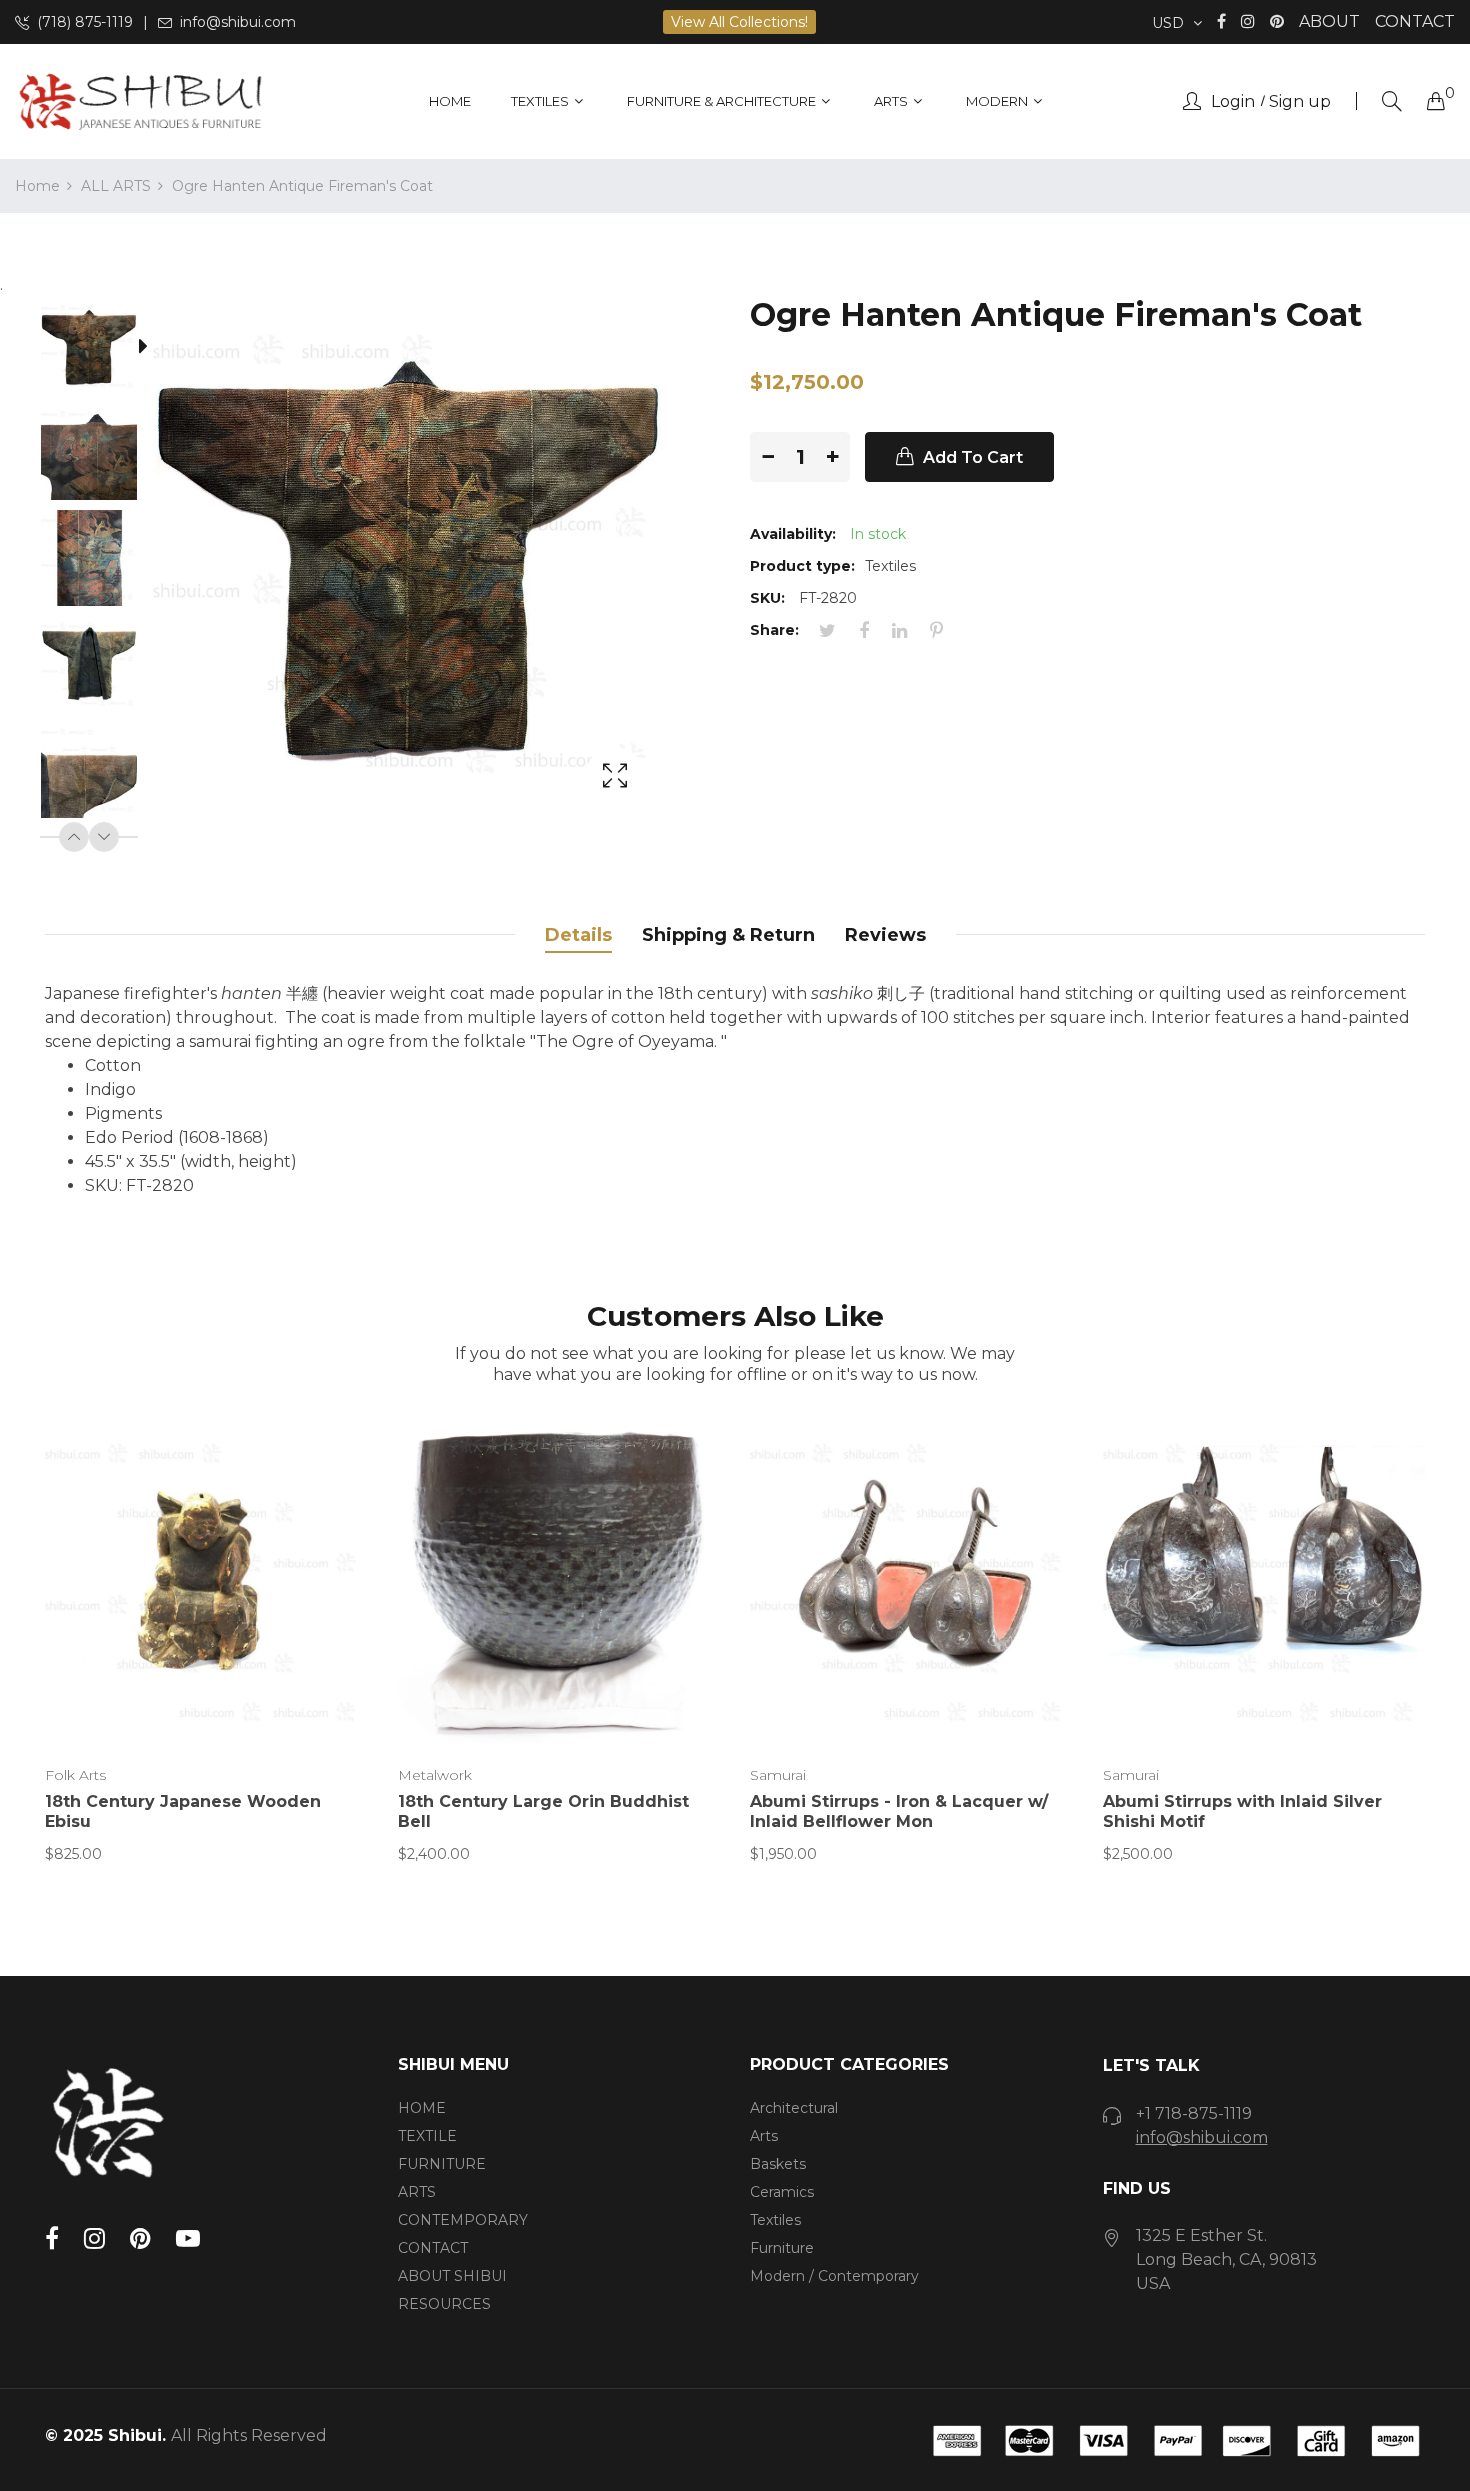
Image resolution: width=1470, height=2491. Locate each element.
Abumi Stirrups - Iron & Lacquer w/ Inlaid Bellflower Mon (899, 1811)
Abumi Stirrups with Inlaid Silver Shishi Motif (1242, 1811)
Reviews (885, 935)
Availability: (793, 534)
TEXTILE (427, 2136)
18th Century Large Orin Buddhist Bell (543, 1811)
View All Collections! (739, 22)
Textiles (775, 2220)
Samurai (778, 1775)
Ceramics (782, 2192)
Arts (764, 2136)
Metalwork (435, 1775)
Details (578, 935)
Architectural (794, 2108)
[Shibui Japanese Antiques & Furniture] (140, 101)
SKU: (767, 598)
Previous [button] (74, 837)
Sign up (1300, 102)
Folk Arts (75, 1775)
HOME (422, 2108)
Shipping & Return (728, 935)
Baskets (778, 2164)
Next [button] (104, 837)
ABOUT (1329, 21)
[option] (99, 350)
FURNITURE (442, 2164)
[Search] (1392, 101)
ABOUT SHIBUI (452, 2276)
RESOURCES (444, 2304)
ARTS (417, 2192)
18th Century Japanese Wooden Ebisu (183, 1811)
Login (1233, 102)
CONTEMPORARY (463, 2220)
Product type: (802, 566)
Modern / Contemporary (834, 2276)
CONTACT (1415, 21)
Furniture (782, 2248)
